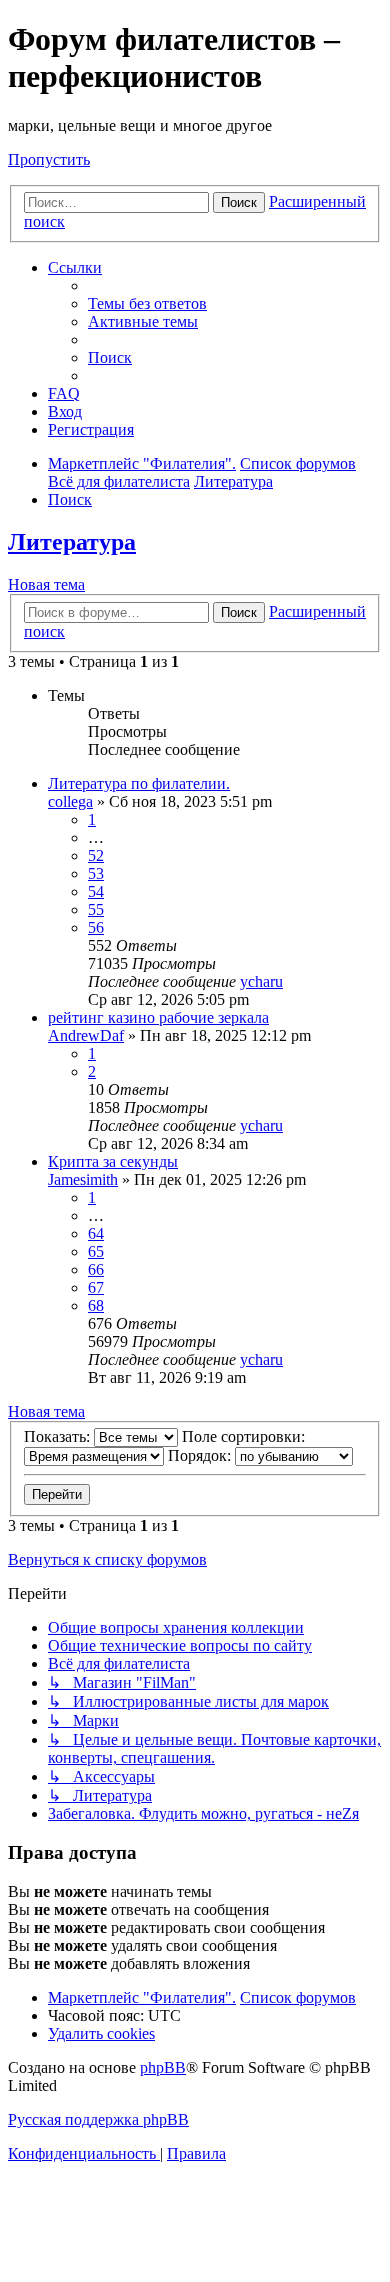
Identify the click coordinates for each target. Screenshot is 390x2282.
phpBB (163, 2067)
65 (96, 1251)
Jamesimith (83, 1179)
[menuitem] (147, 303)
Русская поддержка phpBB (98, 2119)
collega (70, 801)
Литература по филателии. (139, 783)
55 (96, 909)
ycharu (261, 981)
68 (96, 1305)
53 (96, 873)
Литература (72, 542)
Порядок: (201, 1455)
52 (96, 855)
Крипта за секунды (113, 1161)
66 (96, 1269)
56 (96, 927)
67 (96, 1287)
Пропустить (49, 159)
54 (96, 891)
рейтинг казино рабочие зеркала (158, 1017)
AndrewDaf (86, 1035)
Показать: (59, 1436)
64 (96, 1233)
